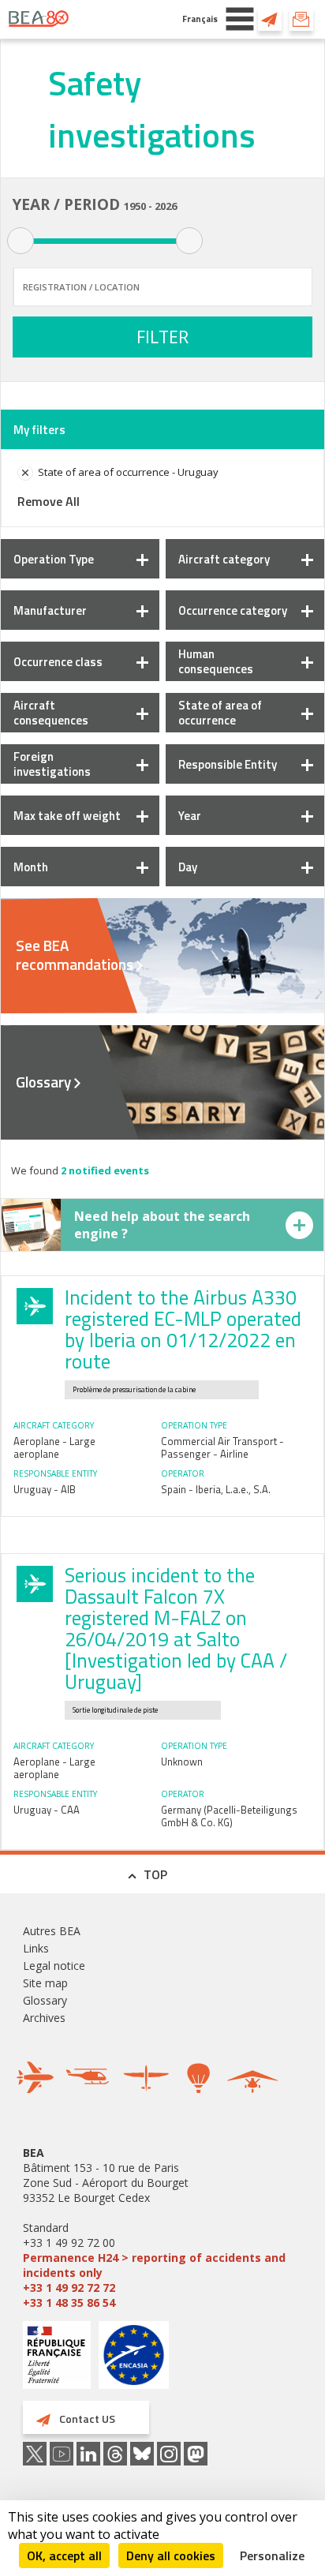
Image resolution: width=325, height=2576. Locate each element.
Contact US (270, 19)
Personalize (272, 2555)
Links (36, 1948)
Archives (44, 2018)
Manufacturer (50, 610)
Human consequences (216, 661)
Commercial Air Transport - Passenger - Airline (222, 1447)
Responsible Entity (228, 764)
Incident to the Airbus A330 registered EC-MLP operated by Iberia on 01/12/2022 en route (183, 1329)
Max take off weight (67, 816)
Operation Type (54, 559)
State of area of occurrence (220, 713)
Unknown (182, 1762)
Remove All (49, 501)
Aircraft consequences (51, 713)
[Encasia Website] (134, 2361)
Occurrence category (233, 610)
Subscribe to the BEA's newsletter (301, 19)
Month (31, 867)
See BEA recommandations (75, 955)
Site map (45, 1983)
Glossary (43, 1082)
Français (200, 19)
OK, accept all (64, 2555)
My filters (39, 430)
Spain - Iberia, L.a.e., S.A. (216, 1489)
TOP (155, 1874)
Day (188, 867)
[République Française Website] (57, 2357)
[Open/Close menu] (240, 19)
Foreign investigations (52, 764)
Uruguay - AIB (45, 1489)
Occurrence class (58, 662)
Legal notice (54, 1966)
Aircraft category (224, 559)
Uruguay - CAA (47, 1810)
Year (190, 816)
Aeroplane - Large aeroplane (54, 1447)
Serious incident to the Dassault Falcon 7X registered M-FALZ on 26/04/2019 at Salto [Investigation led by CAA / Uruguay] (176, 1629)
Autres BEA (52, 1931)
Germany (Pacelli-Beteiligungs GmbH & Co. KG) (229, 1816)
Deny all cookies (171, 2555)
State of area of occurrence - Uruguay (128, 472)
